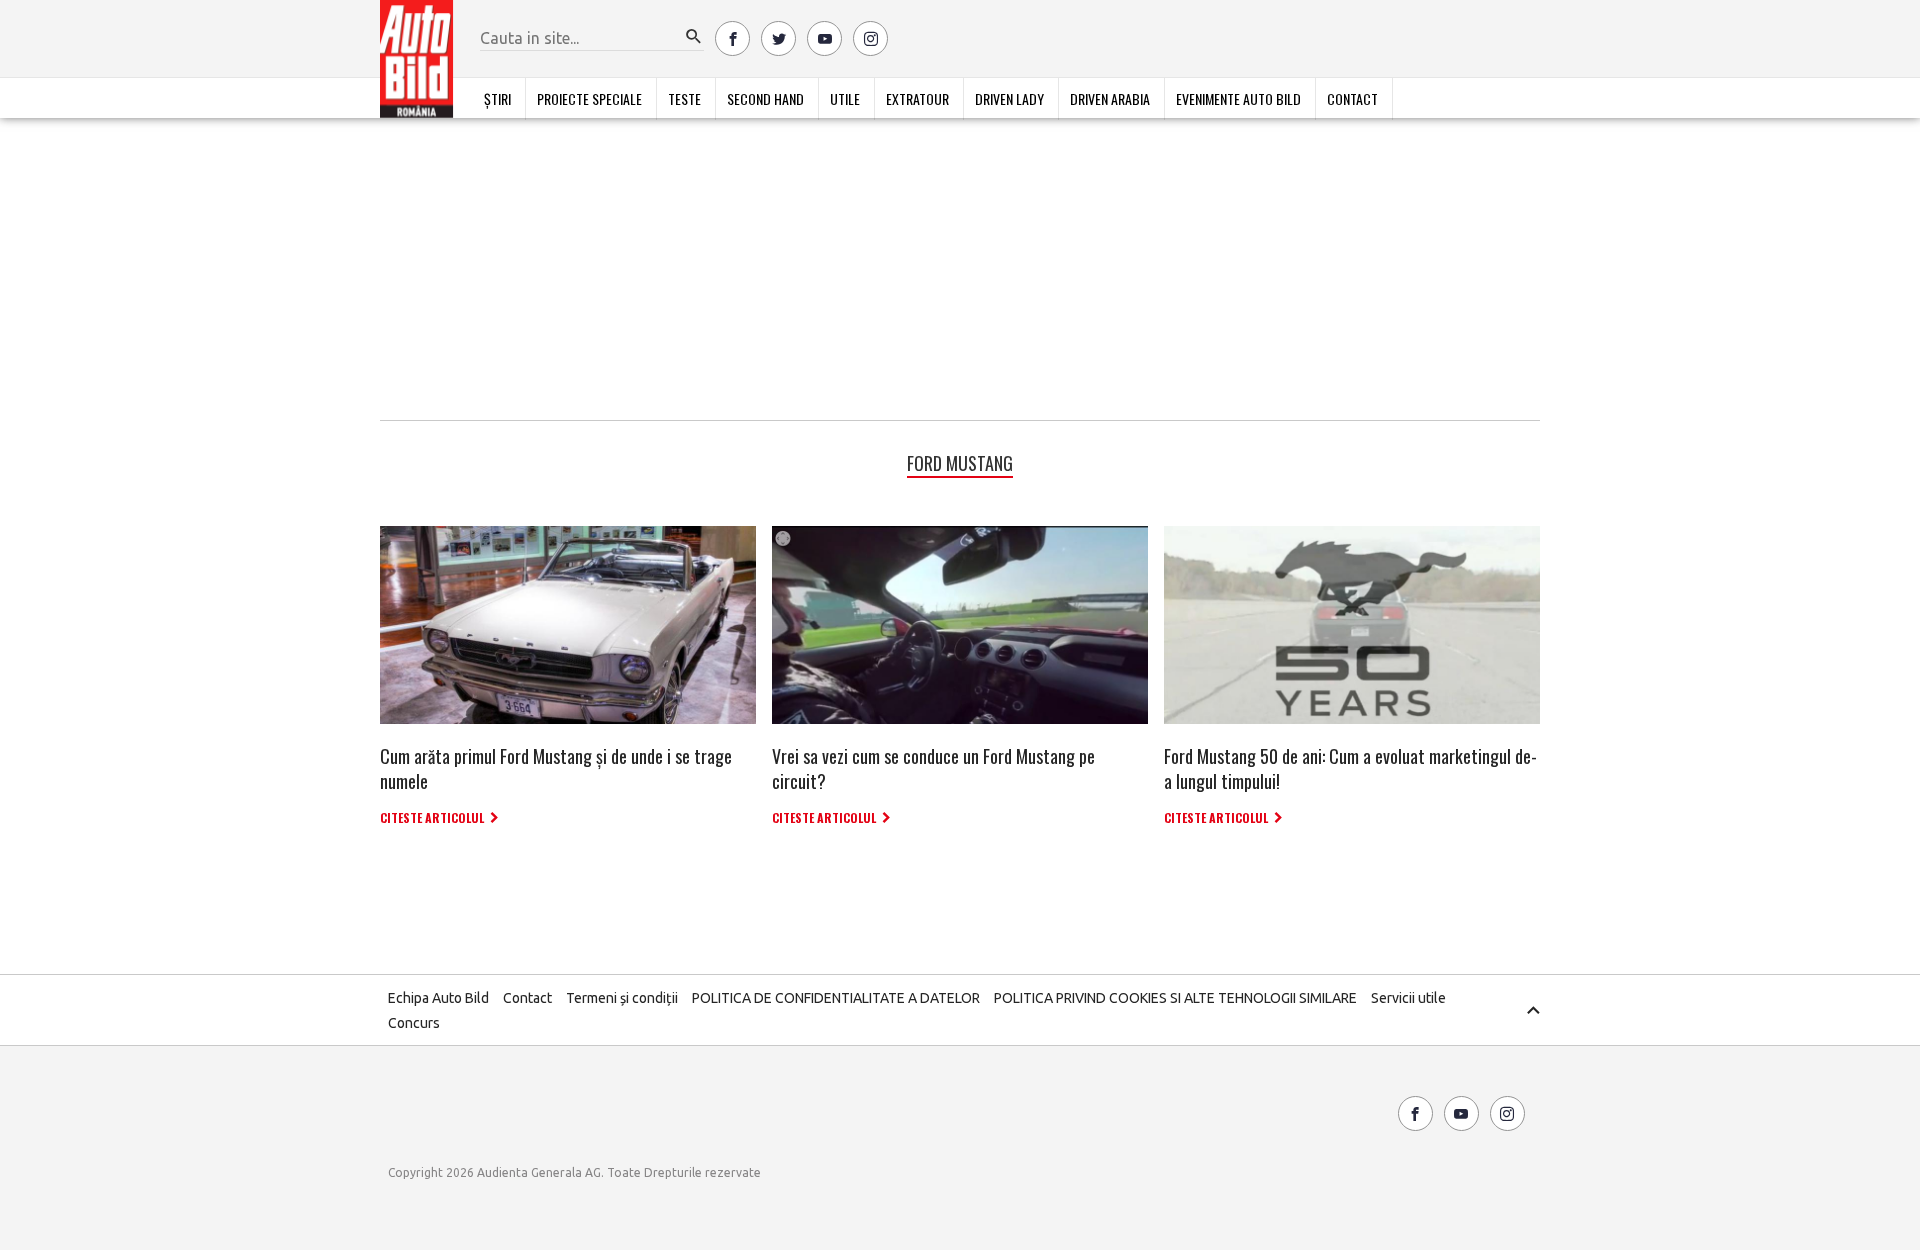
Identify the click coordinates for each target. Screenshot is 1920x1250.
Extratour (917, 98)
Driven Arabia (1110, 98)
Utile (845, 98)
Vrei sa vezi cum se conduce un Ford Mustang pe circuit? (933, 768)
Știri (497, 98)
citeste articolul (432, 817)
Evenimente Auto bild (1238, 98)
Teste (684, 98)
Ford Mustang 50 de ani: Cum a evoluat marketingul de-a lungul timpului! (1350, 768)
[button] (694, 37)
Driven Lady (1009, 98)
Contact (1352, 98)
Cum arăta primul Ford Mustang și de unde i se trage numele (556, 768)
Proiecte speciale (589, 98)
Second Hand (765, 98)
